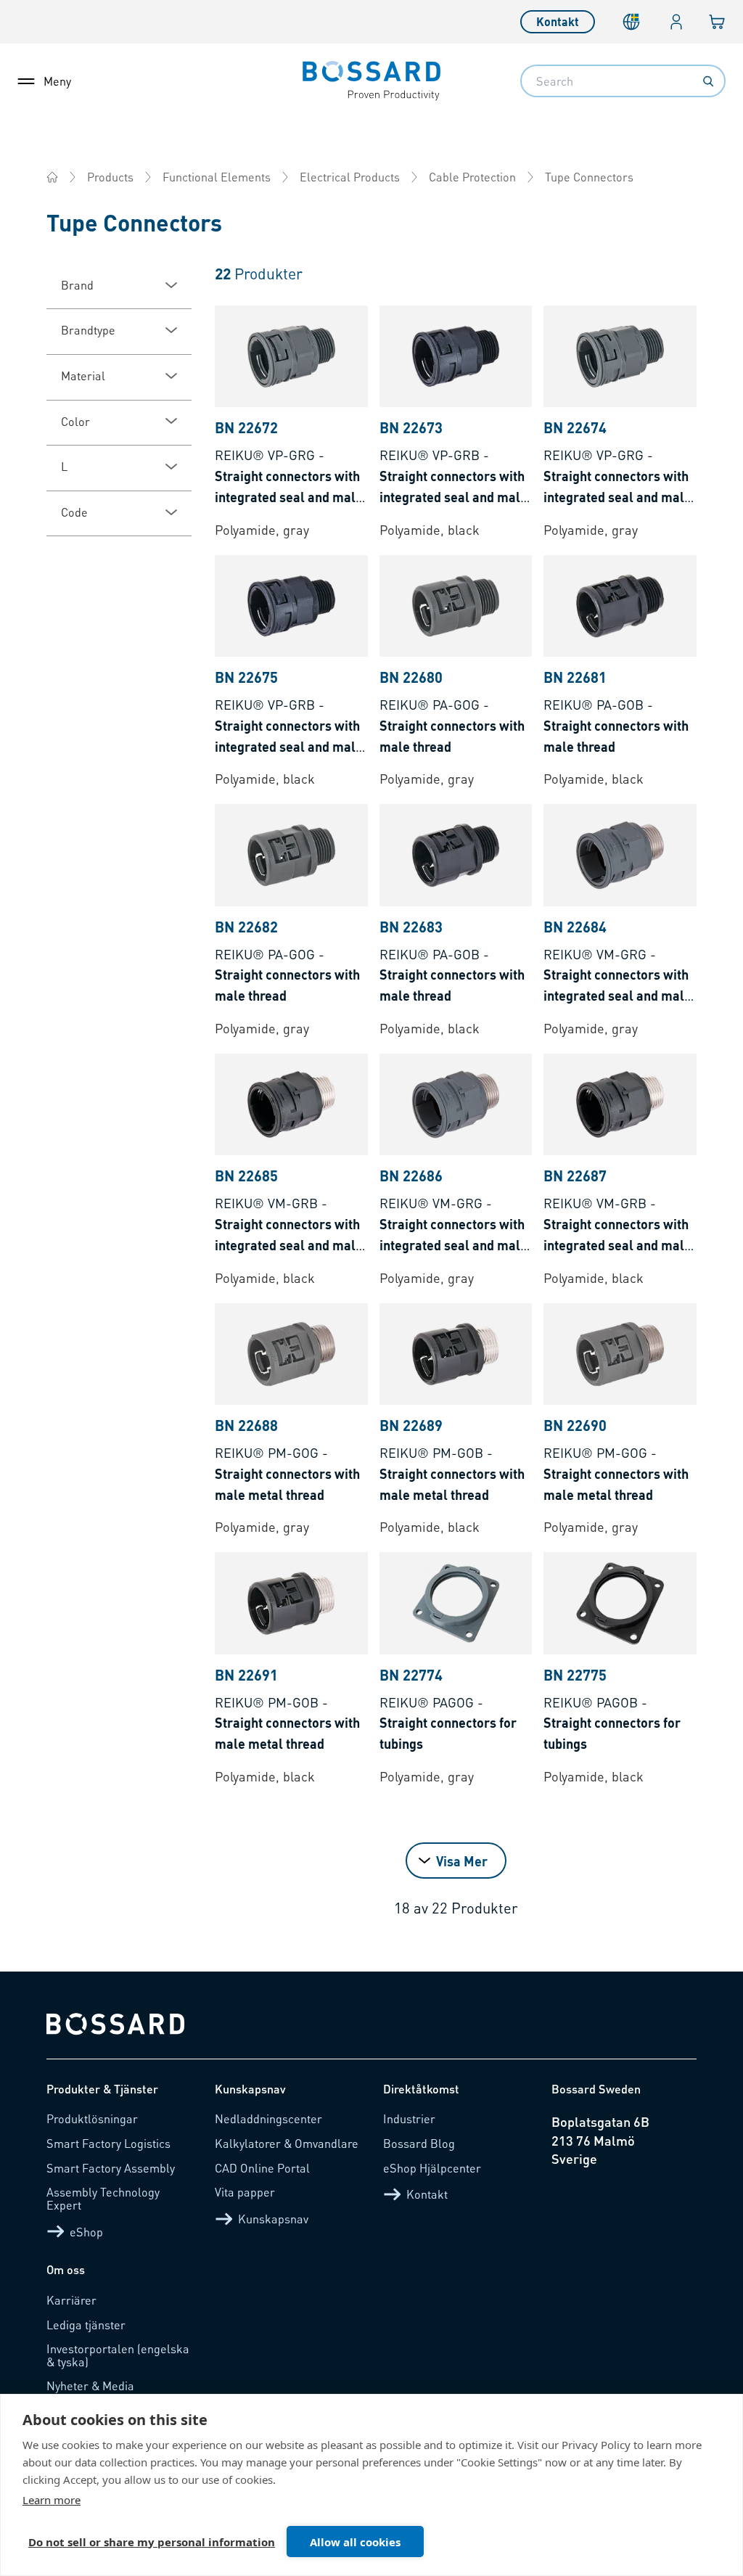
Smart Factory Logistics (108, 2143)
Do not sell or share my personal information (152, 2542)
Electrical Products (350, 177)
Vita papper (245, 2192)
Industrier (409, 2118)
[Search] (708, 81)
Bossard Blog (419, 2143)
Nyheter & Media (90, 2386)
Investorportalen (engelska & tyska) (118, 2355)
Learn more (52, 2500)
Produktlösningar (92, 2118)
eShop (86, 2232)
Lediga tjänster (86, 2325)
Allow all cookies (355, 2542)
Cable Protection (472, 177)
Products (110, 177)
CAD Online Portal (262, 2168)
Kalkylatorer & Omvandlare (287, 2143)
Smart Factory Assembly (111, 2168)
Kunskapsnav (273, 2219)
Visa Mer (462, 1861)
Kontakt (558, 21)
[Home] (52, 177)
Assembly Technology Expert (103, 2198)
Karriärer (71, 2300)
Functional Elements (217, 177)
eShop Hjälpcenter (432, 2168)
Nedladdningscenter (268, 2118)
